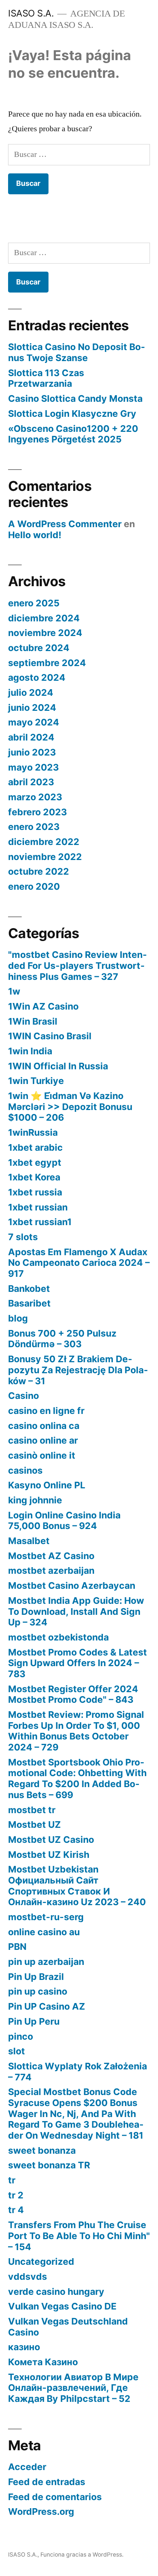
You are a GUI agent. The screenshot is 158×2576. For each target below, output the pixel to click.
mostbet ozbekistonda (58, 1637)
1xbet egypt (35, 1162)
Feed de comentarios (55, 2497)
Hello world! (35, 535)
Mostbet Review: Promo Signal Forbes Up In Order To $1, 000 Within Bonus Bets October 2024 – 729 (76, 1731)
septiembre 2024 (47, 663)
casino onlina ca (44, 1426)
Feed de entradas (47, 2482)
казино (24, 2347)
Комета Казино (43, 2362)
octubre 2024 (39, 648)
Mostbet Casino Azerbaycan (72, 1585)
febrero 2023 (37, 812)
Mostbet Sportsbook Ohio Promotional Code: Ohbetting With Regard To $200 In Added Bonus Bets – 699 (77, 1778)
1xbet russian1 (40, 1222)
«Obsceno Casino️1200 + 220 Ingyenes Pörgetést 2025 (73, 434)
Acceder (27, 2467)
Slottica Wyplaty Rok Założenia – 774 (78, 2072)
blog (18, 1318)
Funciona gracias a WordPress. (82, 2555)
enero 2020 (34, 886)
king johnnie (35, 1500)
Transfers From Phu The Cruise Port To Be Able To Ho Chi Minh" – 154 (79, 2236)
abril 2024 (31, 737)
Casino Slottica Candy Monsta (75, 398)
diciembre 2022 (44, 842)
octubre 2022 (39, 871)
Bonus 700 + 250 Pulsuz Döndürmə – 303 (62, 1339)
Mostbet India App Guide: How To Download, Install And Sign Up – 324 (76, 1611)
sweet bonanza (42, 2150)
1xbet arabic (35, 1147)
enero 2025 (34, 603)
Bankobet (29, 1289)
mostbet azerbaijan (51, 1570)
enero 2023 (34, 827)
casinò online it (42, 1455)
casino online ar (43, 1440)
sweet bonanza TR (49, 2165)
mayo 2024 (34, 722)
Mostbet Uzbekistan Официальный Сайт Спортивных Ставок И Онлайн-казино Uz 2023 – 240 (77, 1886)
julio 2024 (31, 692)
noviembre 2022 (45, 857)
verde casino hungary (56, 2292)
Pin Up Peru (34, 2021)
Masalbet (29, 1541)
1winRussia (33, 1132)
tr (12, 2180)
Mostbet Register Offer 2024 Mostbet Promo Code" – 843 (73, 1694)
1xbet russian (38, 1207)
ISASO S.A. (31, 13)
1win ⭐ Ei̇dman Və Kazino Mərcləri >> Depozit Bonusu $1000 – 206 (70, 1107)
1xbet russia (35, 1192)
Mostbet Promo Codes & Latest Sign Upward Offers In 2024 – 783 (78, 1663)
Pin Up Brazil (36, 1977)
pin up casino (38, 1991)
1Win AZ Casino (43, 1006)
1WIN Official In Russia (58, 1066)
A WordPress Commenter (65, 524)
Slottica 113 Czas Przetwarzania (46, 378)
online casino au (44, 1932)
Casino (24, 1396)
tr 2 (16, 2195)
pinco (21, 2036)
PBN (17, 1947)
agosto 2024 (37, 677)
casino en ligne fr (46, 1411)
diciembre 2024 (44, 618)
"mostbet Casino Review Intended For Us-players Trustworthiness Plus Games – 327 (78, 965)
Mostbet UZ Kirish (49, 1855)
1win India (30, 1051)
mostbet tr (32, 1810)
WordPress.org (41, 2511)
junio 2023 (32, 752)
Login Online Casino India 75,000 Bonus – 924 (64, 1521)
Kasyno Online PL (47, 1485)
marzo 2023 (35, 797)
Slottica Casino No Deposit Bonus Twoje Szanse (77, 352)
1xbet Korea (34, 1177)
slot (17, 2051)
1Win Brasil (33, 1021)
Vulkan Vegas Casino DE (62, 2306)
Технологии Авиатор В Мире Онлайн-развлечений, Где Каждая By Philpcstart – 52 (73, 2388)
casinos (25, 1470)
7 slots (23, 1237)
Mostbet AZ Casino (51, 1556)
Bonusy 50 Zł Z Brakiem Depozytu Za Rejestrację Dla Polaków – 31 (78, 1370)
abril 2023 (31, 782)
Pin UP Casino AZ (47, 2006)
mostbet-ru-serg (46, 1917)
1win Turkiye (36, 1081)
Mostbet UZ (35, 1824)
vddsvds (28, 2276)
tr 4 (16, 2210)
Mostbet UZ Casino (51, 1840)
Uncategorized (41, 2261)
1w (14, 991)
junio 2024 (32, 708)
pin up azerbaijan (46, 1962)
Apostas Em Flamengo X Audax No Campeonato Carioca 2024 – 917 (79, 1263)
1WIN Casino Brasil (50, 1036)
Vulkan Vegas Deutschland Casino (68, 2327)
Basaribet (29, 1303)
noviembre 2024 (45, 633)
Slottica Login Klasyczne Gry (72, 414)
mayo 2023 (33, 767)
